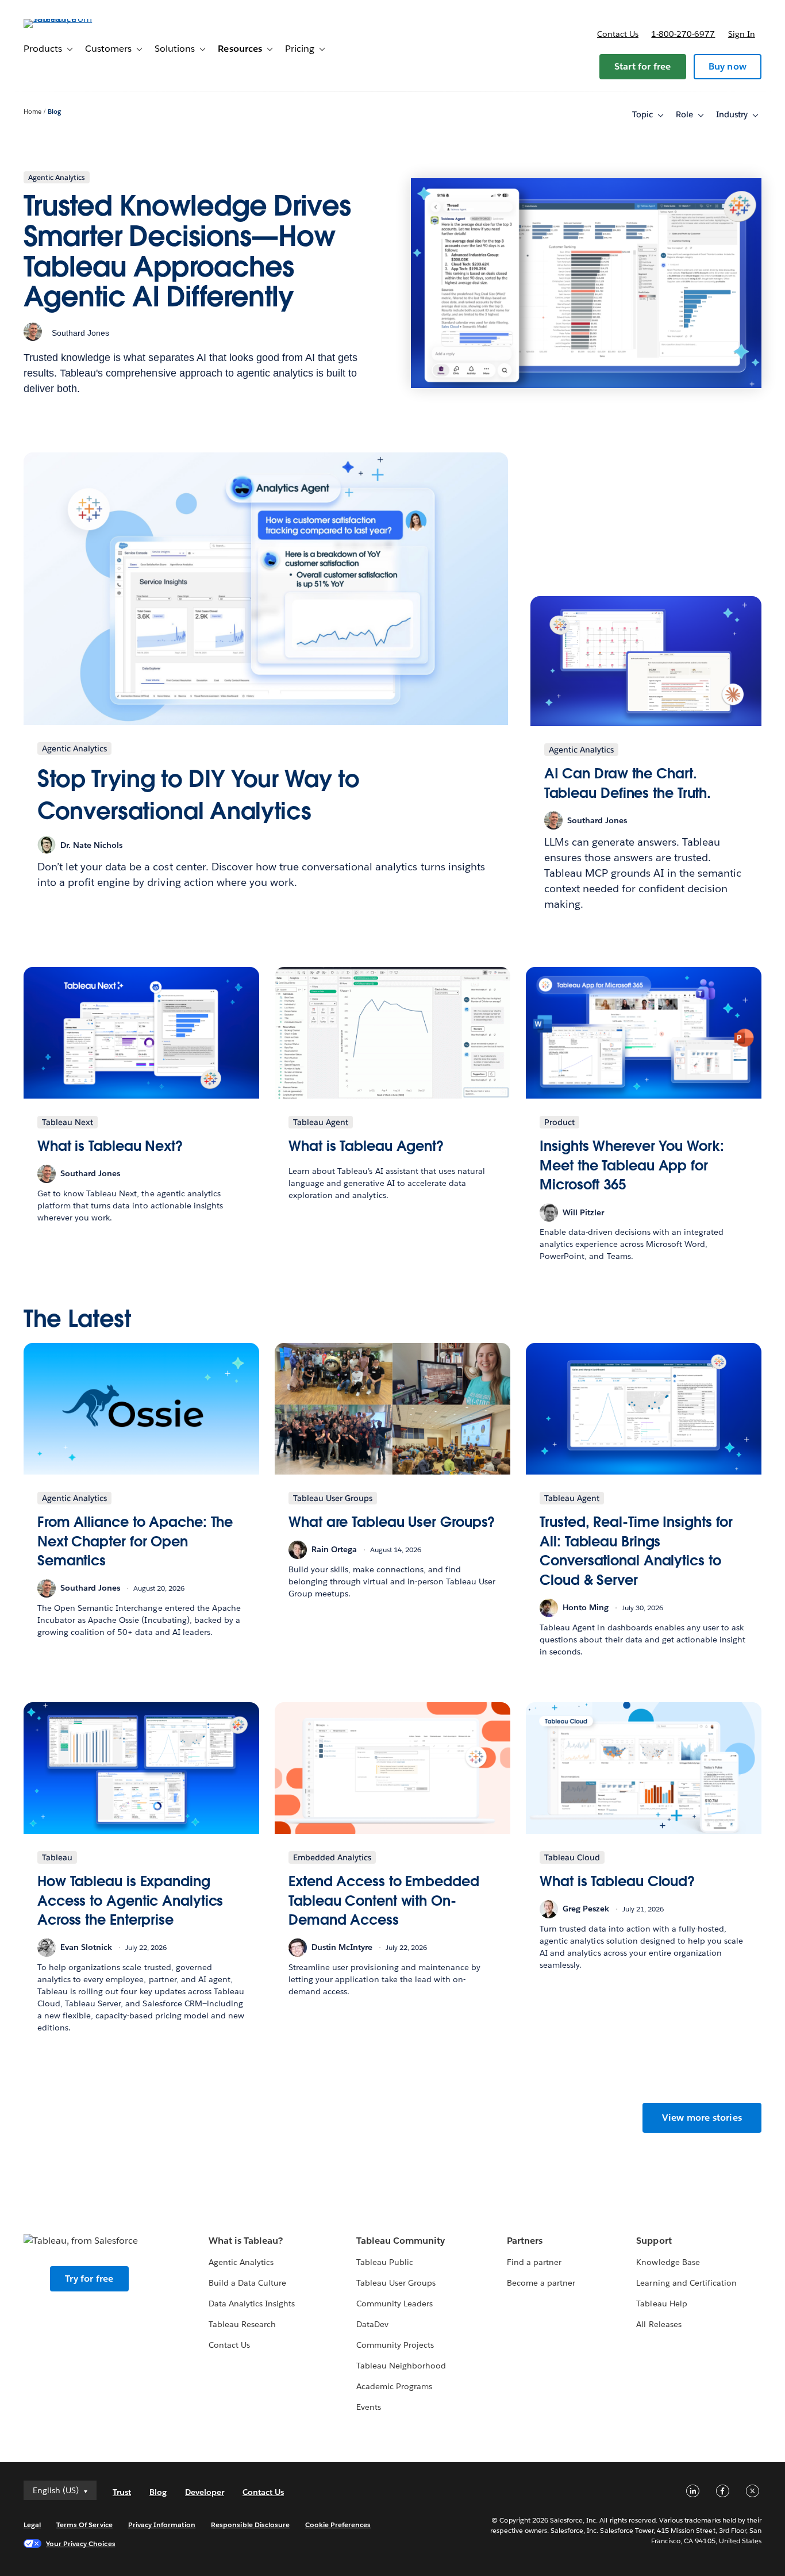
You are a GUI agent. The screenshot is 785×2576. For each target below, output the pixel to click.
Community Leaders (395, 2304)
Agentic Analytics (241, 2262)
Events (369, 2407)
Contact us (618, 34)
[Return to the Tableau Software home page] (67, 19)
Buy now (728, 66)
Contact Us (229, 2345)
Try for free (89, 2279)
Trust (122, 2492)
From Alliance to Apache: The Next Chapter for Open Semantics (135, 1541)
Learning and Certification (686, 2283)
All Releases (659, 2324)
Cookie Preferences (338, 2525)
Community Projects (395, 2345)
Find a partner (534, 2262)
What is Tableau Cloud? (617, 1881)
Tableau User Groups (396, 2283)
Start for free (643, 66)
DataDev (372, 2324)
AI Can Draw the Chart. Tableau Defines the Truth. (628, 783)
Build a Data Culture (247, 2283)
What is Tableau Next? (110, 1146)
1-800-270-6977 (683, 34)
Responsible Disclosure (250, 2525)
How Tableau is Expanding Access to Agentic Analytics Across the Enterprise (130, 1901)
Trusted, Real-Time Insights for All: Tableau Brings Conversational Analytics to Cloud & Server (636, 1551)
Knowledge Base (668, 2262)
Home (32, 112)
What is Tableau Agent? (366, 1146)
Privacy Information (162, 2525)
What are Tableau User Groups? (392, 1522)
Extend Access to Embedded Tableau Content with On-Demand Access (384, 1901)
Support (654, 2241)
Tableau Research (242, 2324)
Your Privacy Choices (81, 2544)
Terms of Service (84, 2525)
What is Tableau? (246, 2241)
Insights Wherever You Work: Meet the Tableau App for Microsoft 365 (632, 1165)
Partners (525, 2241)
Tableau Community (401, 2241)
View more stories (702, 2118)
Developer (205, 2492)
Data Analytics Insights (252, 2304)
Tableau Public (385, 2262)
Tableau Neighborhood (401, 2366)
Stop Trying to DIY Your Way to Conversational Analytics (198, 795)
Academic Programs (394, 2386)
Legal (32, 2525)
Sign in (742, 34)
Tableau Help (661, 2304)
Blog (54, 112)
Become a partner (541, 2283)
